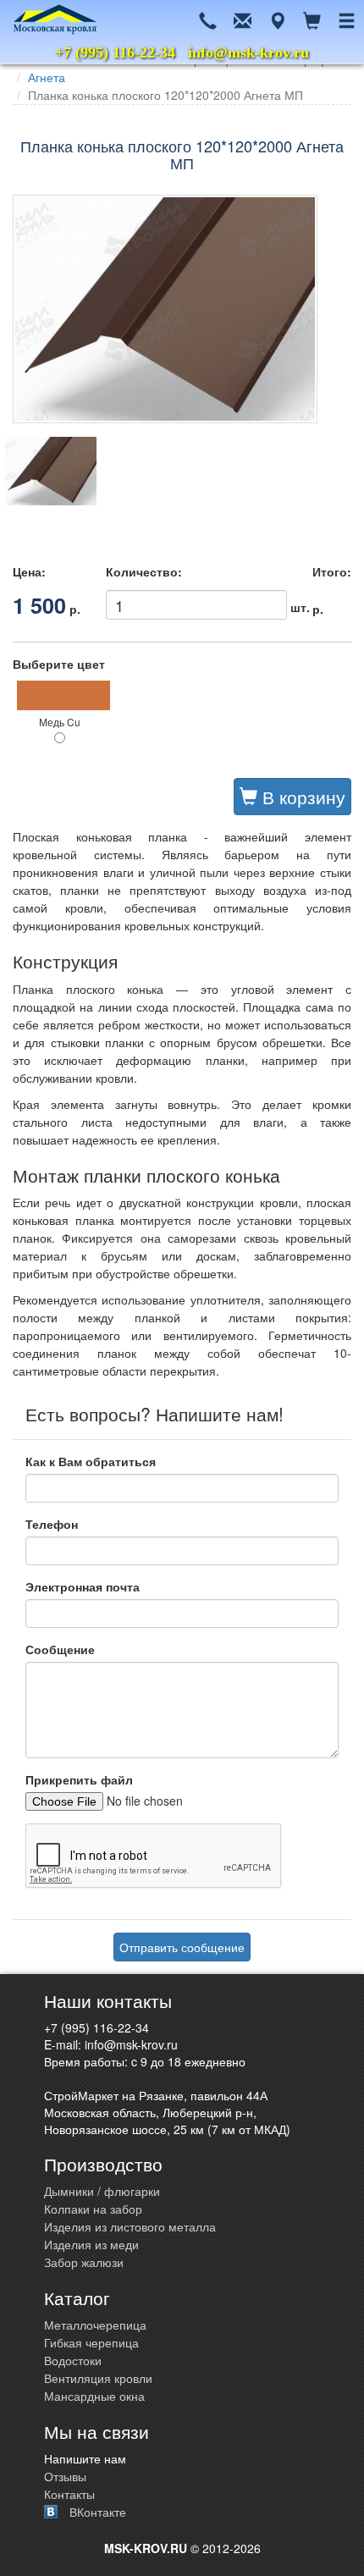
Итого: (332, 571)
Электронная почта (83, 1586)
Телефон (52, 1524)
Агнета (47, 77)
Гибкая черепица (91, 2342)
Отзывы (65, 2476)
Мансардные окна (94, 2396)
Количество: (144, 571)
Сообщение (60, 1649)
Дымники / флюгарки (102, 2191)
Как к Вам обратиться (91, 1461)
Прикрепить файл (79, 1779)
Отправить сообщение (182, 1947)
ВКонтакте (98, 2512)
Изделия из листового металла (130, 2226)
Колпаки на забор (93, 2209)
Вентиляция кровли (98, 2378)
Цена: (29, 571)
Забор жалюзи (84, 2262)
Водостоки (73, 2360)
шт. (196, 602)
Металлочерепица (95, 2325)
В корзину (301, 797)
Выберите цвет (59, 664)
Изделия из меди (91, 2244)
